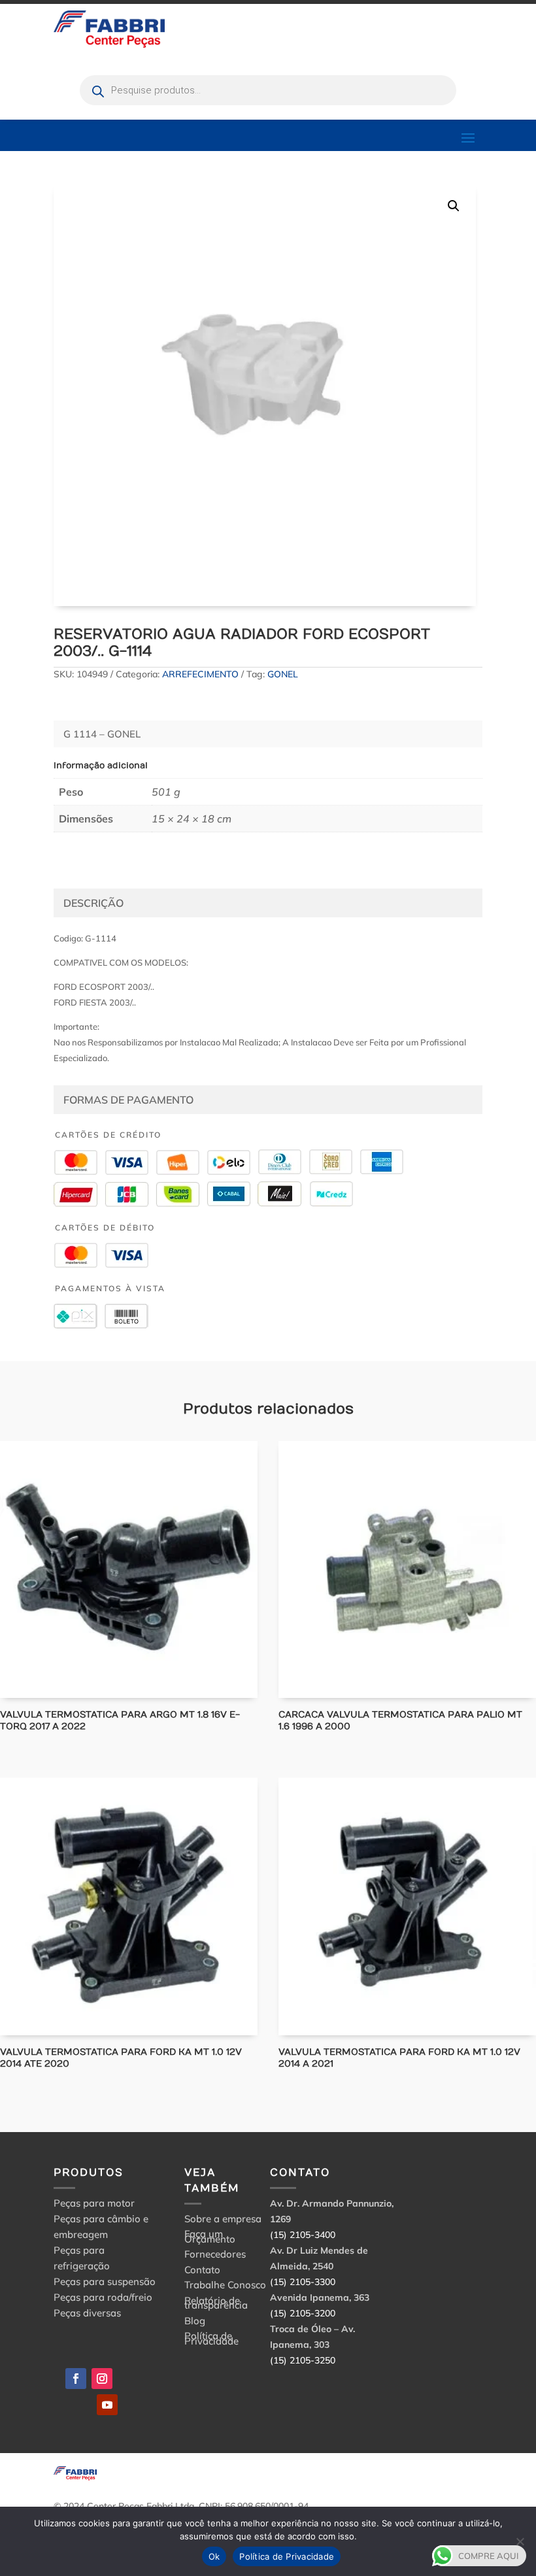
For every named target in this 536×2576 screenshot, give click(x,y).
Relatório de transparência (216, 2305)
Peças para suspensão (105, 2281)
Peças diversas (87, 2313)
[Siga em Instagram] (102, 2379)
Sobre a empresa (223, 2221)
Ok (214, 2556)
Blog (195, 2323)
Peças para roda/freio (103, 2297)
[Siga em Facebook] (76, 2379)
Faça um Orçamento (210, 2238)
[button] (454, 206)
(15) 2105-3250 (303, 2360)
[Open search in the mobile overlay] (268, 90)
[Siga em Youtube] (107, 2405)
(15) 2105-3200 (303, 2313)
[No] (520, 2541)
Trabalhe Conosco (225, 2287)
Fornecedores (215, 2256)
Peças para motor (94, 2203)
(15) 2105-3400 (303, 2235)
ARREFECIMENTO (200, 674)
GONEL (283, 674)
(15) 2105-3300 (303, 2282)
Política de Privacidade (211, 2340)
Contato (202, 2272)
